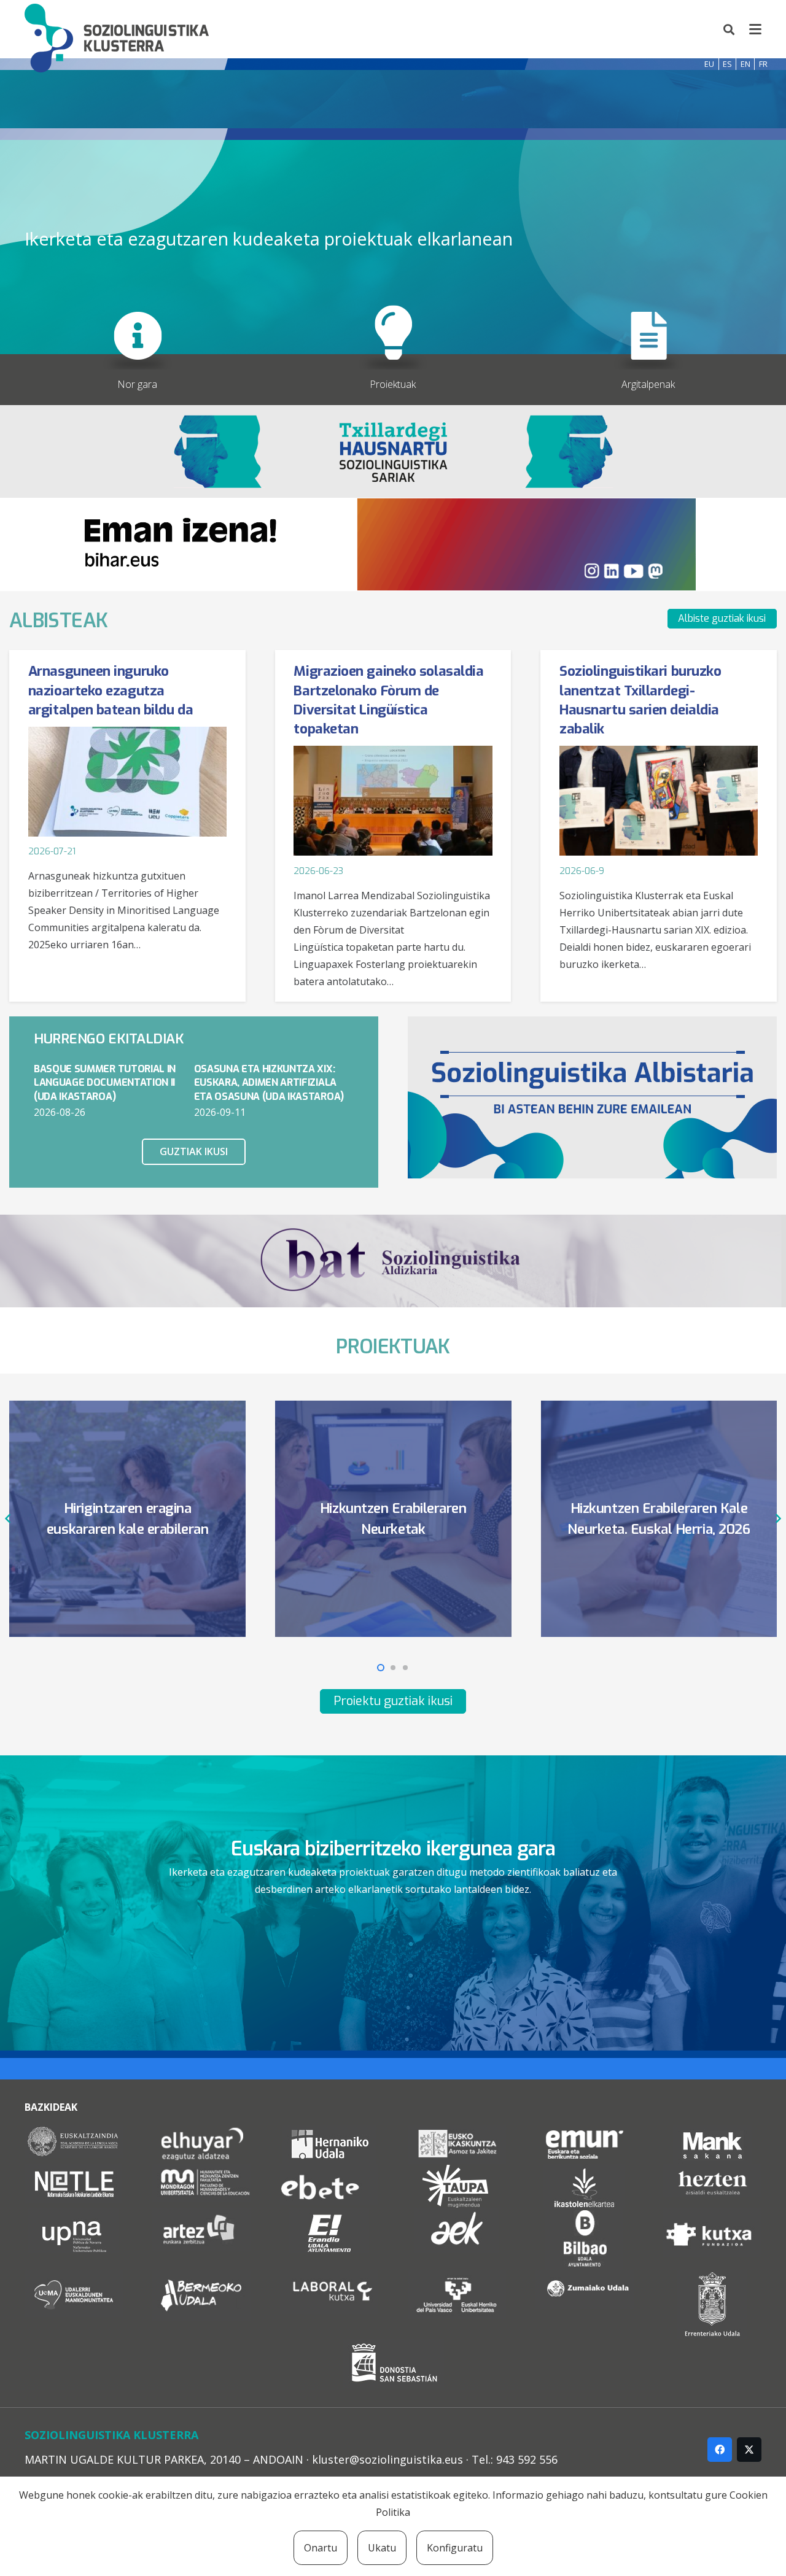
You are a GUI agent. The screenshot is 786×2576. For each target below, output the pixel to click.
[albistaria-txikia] (592, 1097)
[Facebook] (720, 2450)
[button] (730, 29)
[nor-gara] (138, 322)
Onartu (321, 2548)
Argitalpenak (648, 384)
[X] (749, 2450)
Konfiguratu (455, 2548)
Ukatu (382, 2548)
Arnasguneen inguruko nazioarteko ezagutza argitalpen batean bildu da (111, 690)
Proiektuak (393, 384)
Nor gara (137, 384)
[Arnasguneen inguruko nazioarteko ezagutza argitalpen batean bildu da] (127, 782)
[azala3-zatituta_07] (393, 322)
